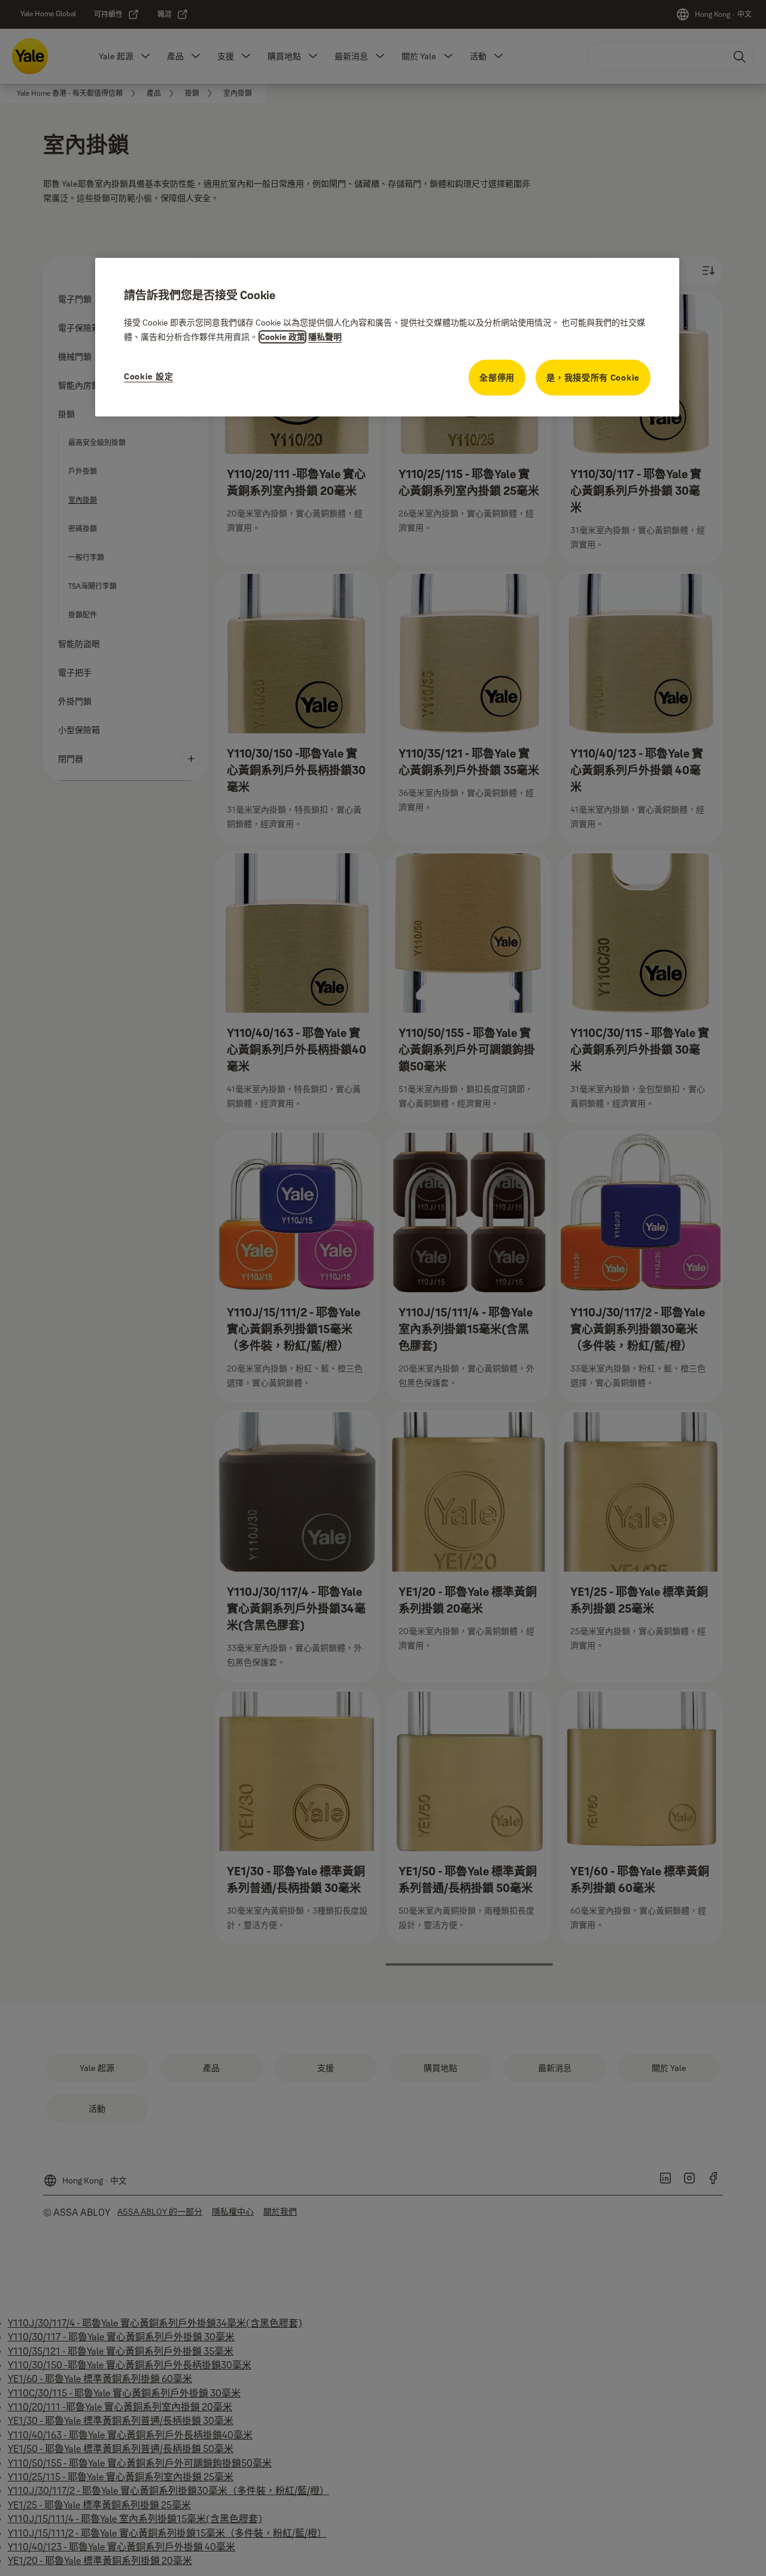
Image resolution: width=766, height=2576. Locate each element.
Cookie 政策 (282, 337)
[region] (387, 337)
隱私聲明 (325, 337)
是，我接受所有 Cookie (593, 378)
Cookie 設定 (148, 376)
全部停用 (497, 378)
